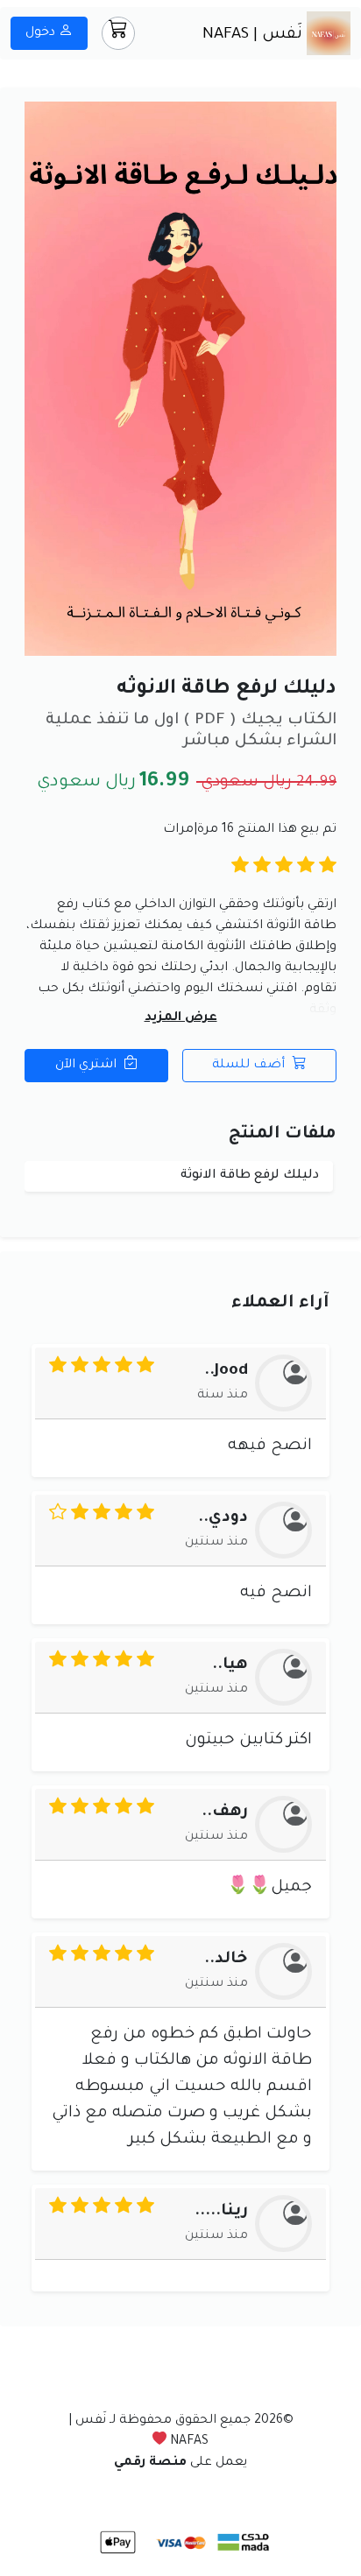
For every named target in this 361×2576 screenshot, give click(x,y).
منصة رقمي (150, 2463)
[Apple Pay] (118, 2544)
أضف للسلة (250, 1066)
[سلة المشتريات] (118, 33)
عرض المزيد (181, 1018)
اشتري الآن (88, 1066)
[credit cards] (179, 2544)
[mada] (242, 2544)
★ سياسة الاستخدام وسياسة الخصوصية (181, 2498)
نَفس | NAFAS (255, 35)
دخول (42, 33)
